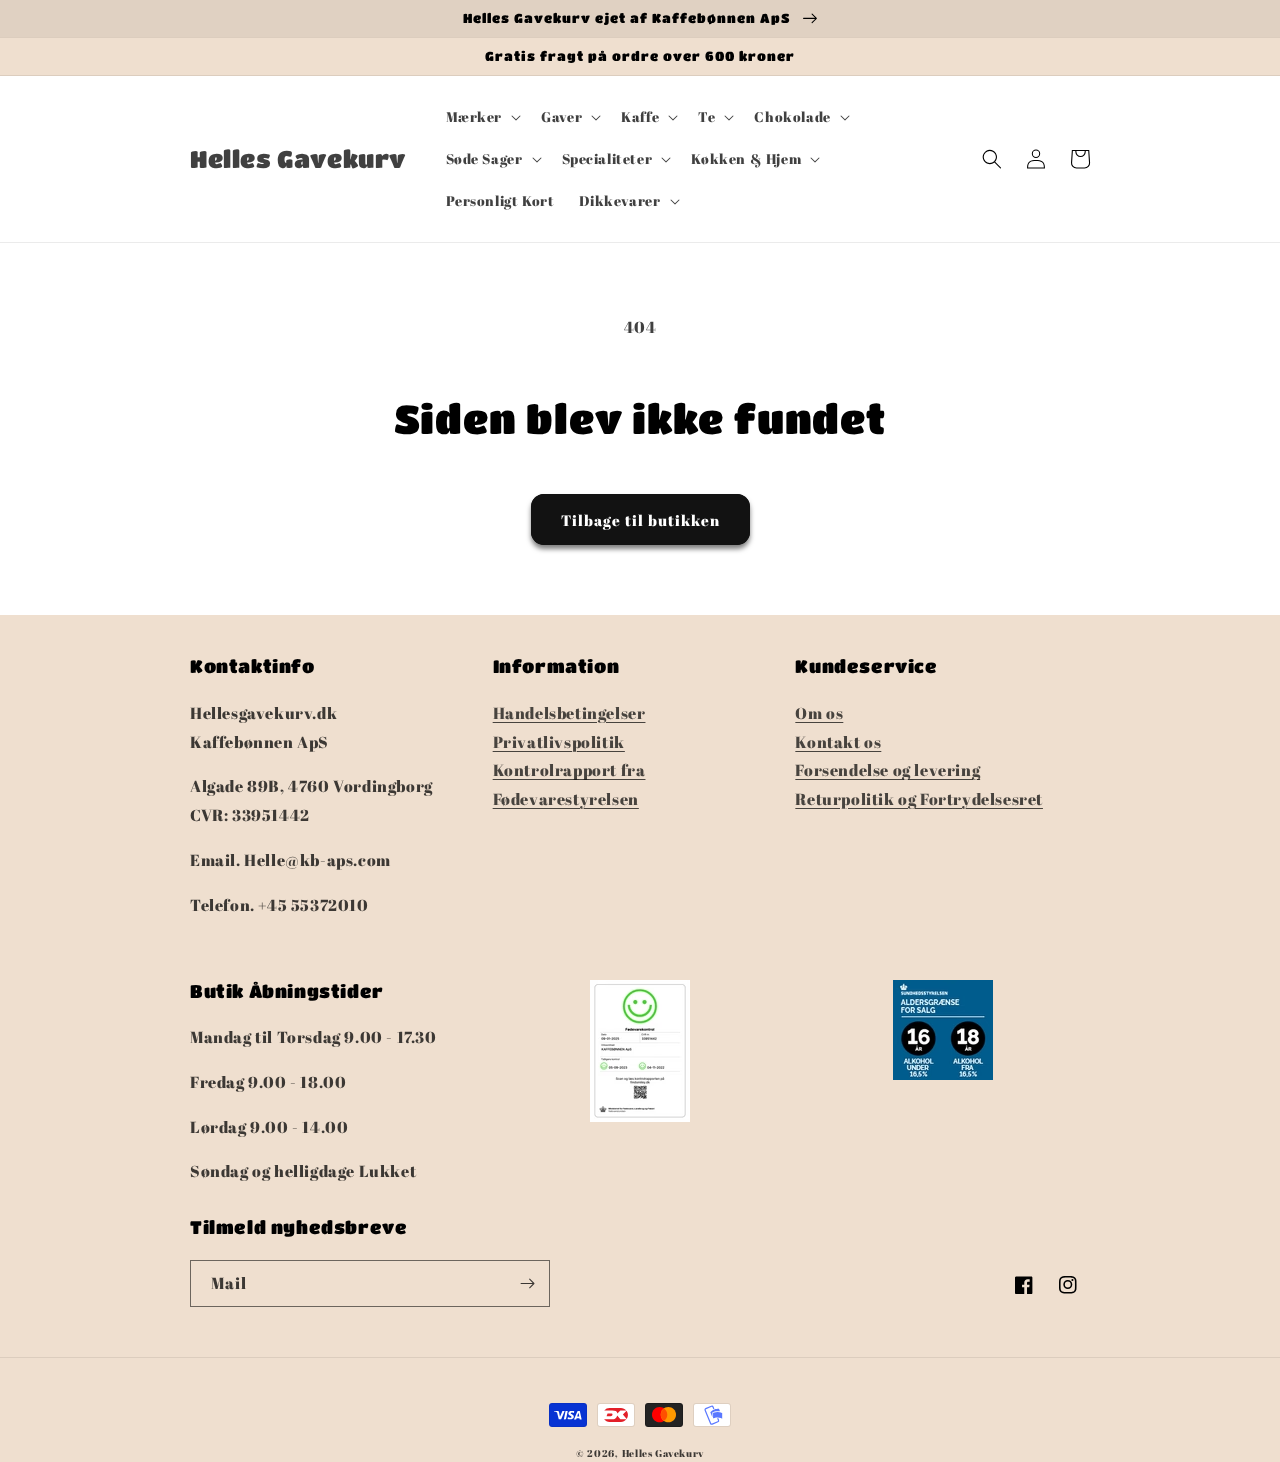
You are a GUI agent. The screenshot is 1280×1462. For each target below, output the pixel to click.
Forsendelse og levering (887, 770)
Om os (819, 713)
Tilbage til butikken (640, 520)
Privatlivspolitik (559, 742)
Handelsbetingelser (569, 713)
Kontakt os (838, 742)
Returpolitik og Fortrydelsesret (919, 799)
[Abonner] (527, 1283)
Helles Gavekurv (663, 1453)
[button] (482, 117)
